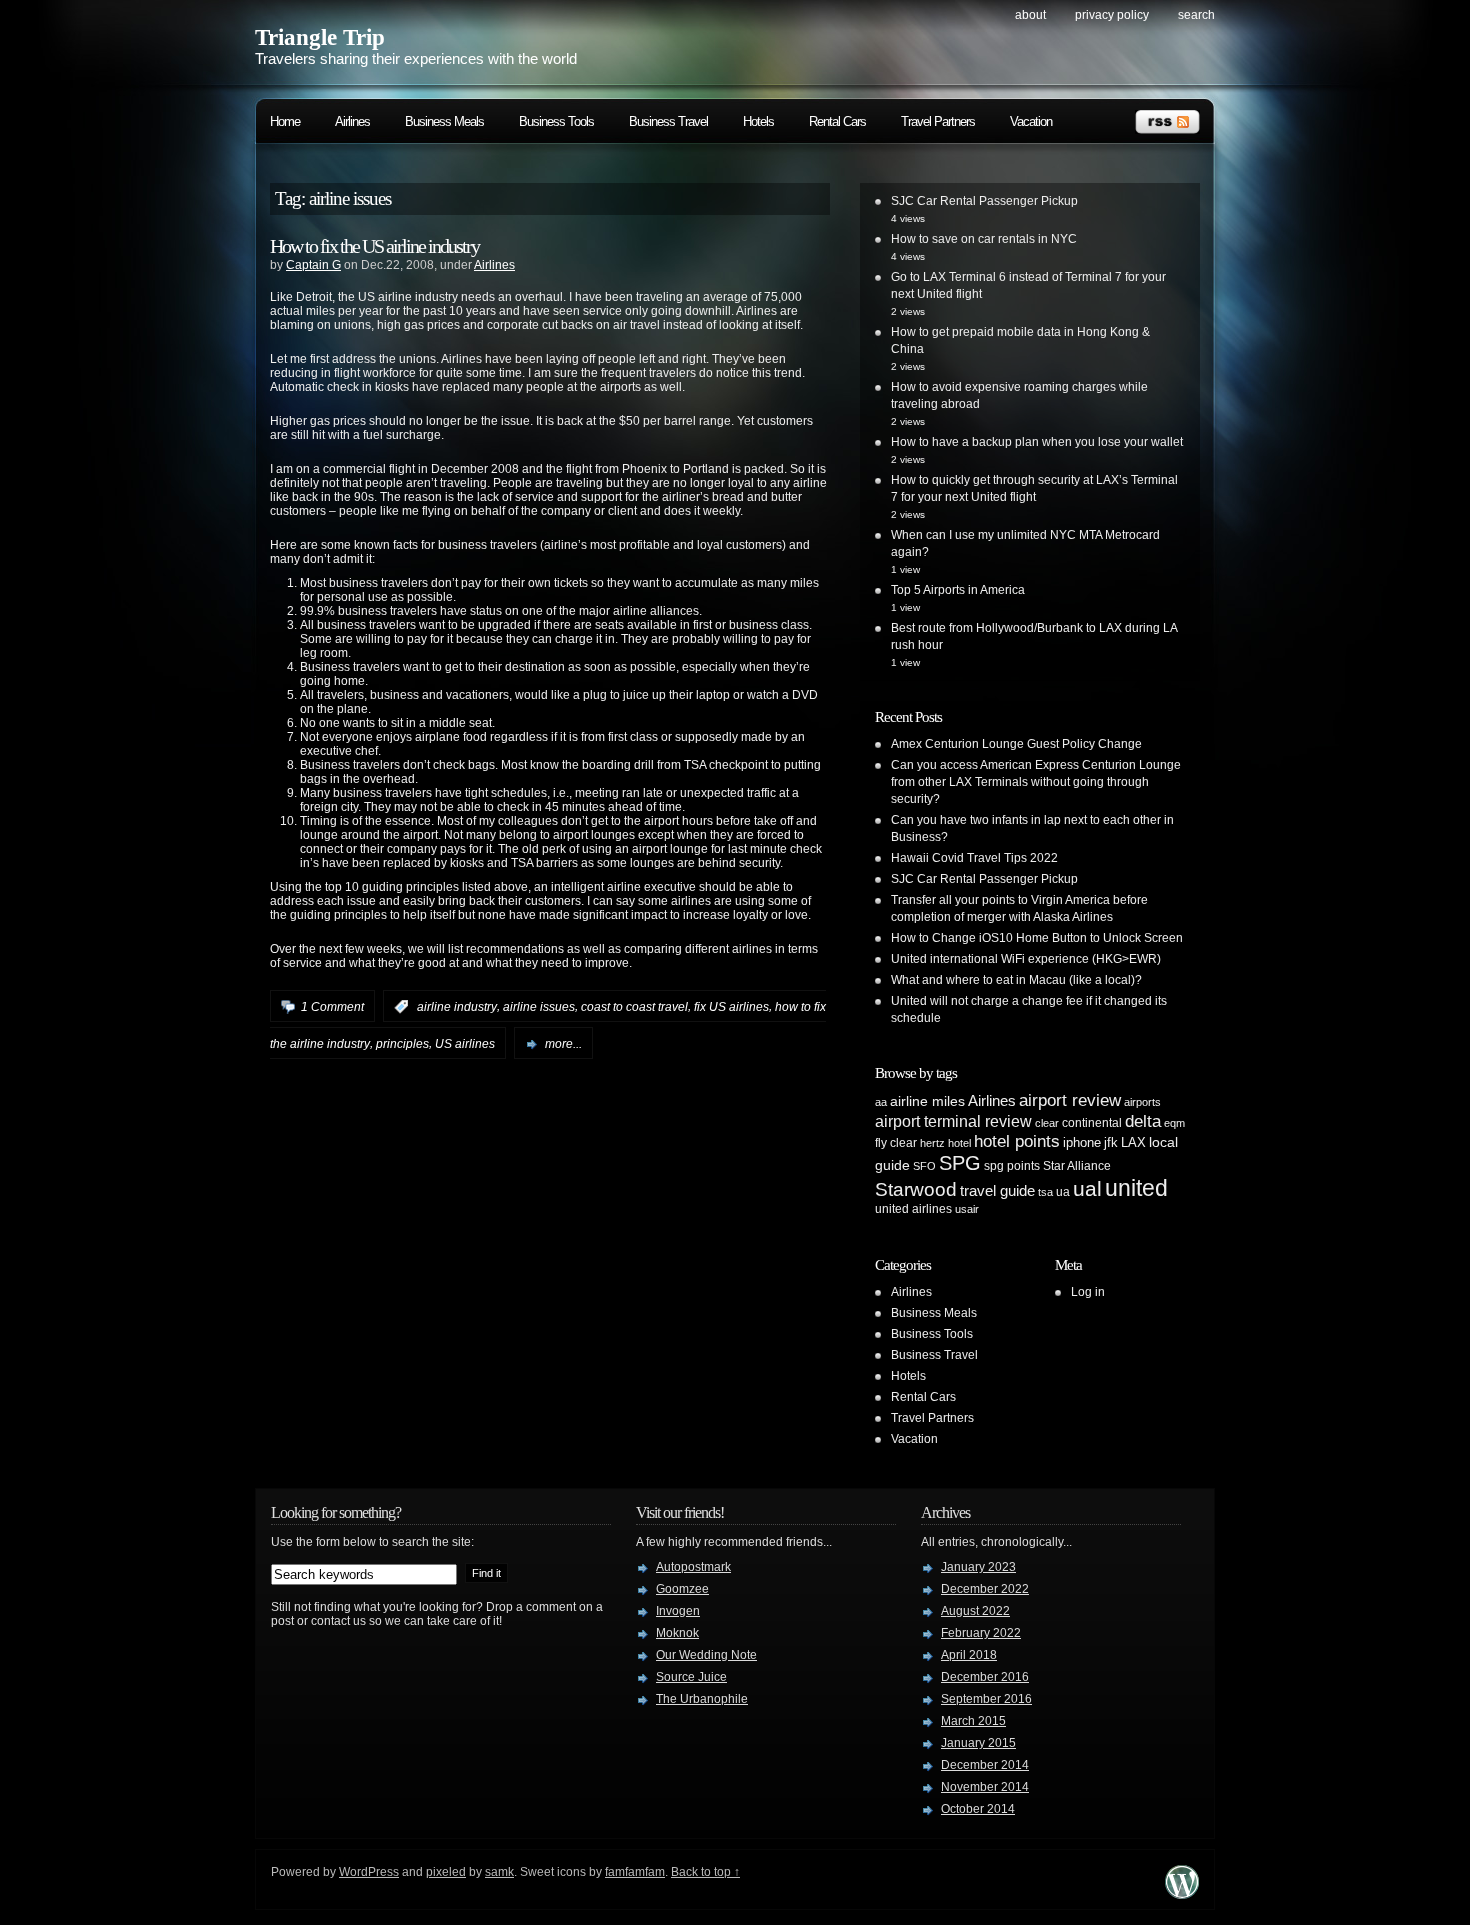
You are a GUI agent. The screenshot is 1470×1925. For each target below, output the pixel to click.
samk (499, 1872)
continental (1092, 1123)
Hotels (758, 121)
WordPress (369, 1872)
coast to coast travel (634, 1007)
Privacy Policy (1112, 15)
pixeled (446, 1872)
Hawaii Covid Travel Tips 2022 (974, 858)
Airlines (352, 121)
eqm (1174, 1123)
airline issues (539, 1007)
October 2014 (978, 1809)
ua (1063, 1192)
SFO (924, 1166)
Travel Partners (938, 121)
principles (402, 1044)
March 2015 (973, 1721)
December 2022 (985, 1589)
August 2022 (975, 1611)
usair (967, 1209)
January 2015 (978, 1743)
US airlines (465, 1044)
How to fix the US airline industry (374, 246)
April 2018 (969, 1655)
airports (1142, 1102)
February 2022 (981, 1633)
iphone (1082, 1142)
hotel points (1017, 1141)
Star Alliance (1077, 1166)
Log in (1088, 1292)
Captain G (313, 265)
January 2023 (978, 1567)
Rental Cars (837, 121)
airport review (1070, 1100)
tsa (1045, 1192)
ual (1087, 1188)
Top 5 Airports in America (958, 590)
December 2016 (985, 1677)
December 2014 (985, 1765)
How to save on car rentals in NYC (984, 239)
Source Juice (691, 1677)
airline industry (457, 1007)
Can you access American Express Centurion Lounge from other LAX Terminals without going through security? (1036, 782)
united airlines (913, 1209)
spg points (1012, 1166)
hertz (932, 1143)
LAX (1133, 1142)
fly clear (896, 1143)
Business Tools (556, 121)
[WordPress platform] (1182, 1893)
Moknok (677, 1633)
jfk (1111, 1142)
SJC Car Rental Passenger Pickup (984, 201)
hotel (959, 1143)
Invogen (678, 1611)
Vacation (1031, 121)
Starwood (916, 1189)
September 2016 (986, 1699)
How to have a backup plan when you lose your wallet (1037, 442)
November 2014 (985, 1787)
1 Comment (332, 1007)
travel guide (997, 1190)
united (1136, 1188)
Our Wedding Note (706, 1655)
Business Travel (668, 121)
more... (563, 1044)
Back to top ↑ (705, 1872)
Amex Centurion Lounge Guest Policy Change (1016, 744)
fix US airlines (731, 1007)
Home (285, 121)
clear (1047, 1123)
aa (881, 1102)
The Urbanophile (702, 1699)
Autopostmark (693, 1567)
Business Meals (444, 121)
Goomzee (682, 1589)
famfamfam (635, 1872)
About (1030, 15)
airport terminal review (953, 1121)
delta (1143, 1121)
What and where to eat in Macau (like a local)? (1016, 980)
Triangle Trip (320, 37)
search (1196, 15)
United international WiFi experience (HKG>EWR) (1026, 959)
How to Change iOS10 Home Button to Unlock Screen (1037, 938)
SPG (960, 1163)
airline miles (927, 1101)
